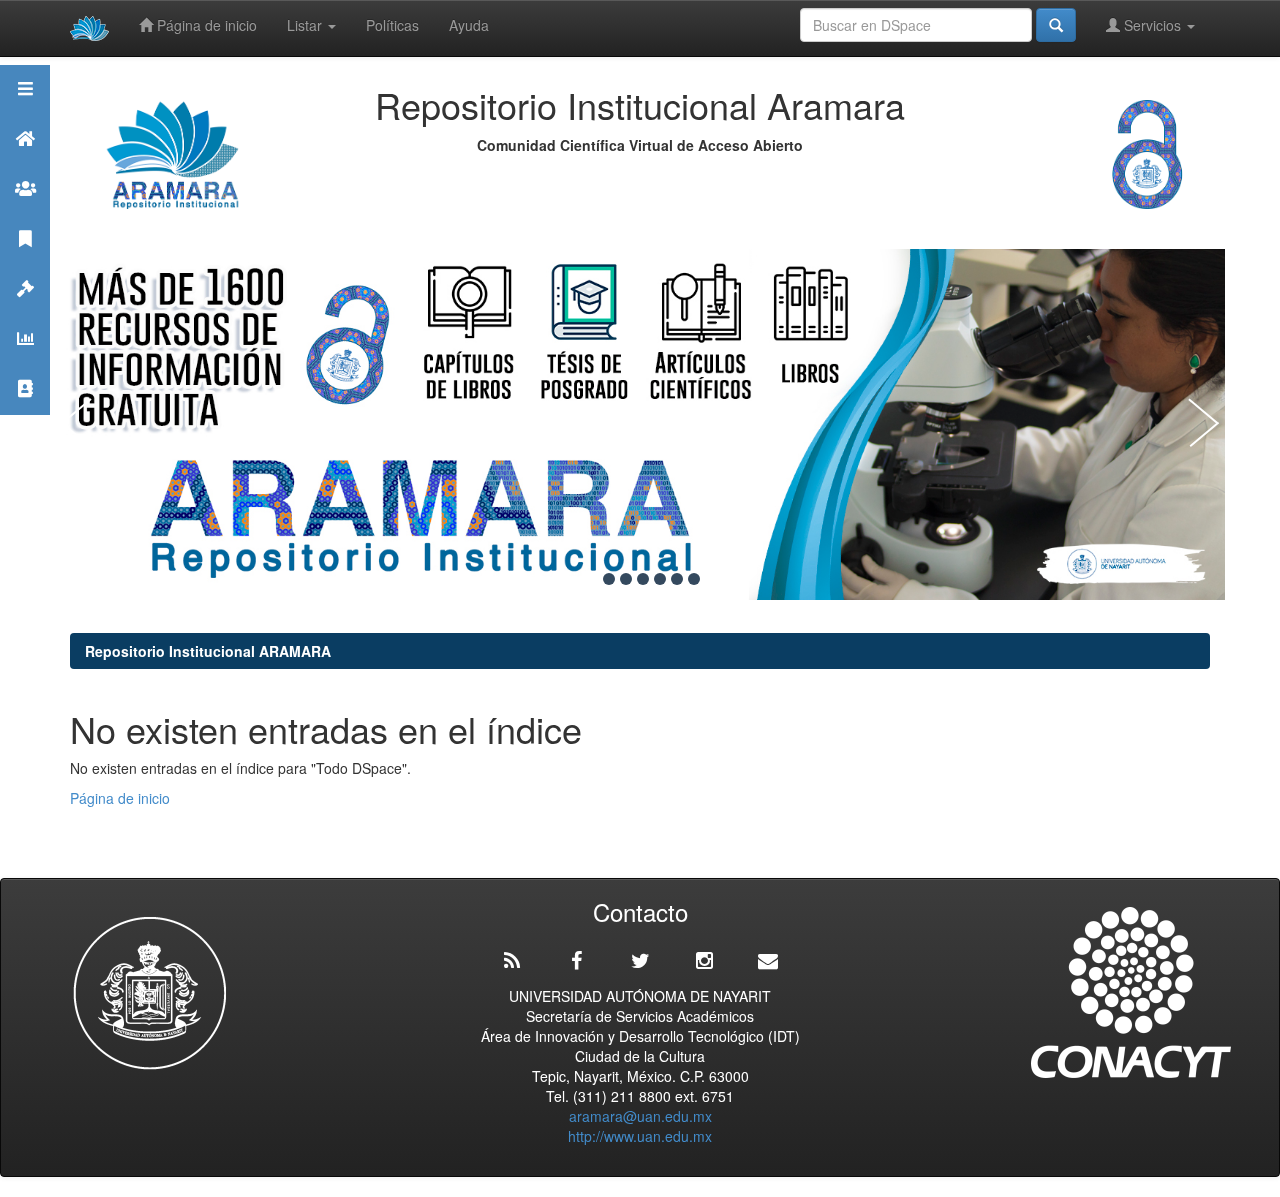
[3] (626, 579)
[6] (677, 579)
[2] (609, 579)
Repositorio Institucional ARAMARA (208, 651)
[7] (694, 579)
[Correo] (768, 961)
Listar (306, 25)
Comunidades (25, 213)
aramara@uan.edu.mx (640, 1116)
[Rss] (512, 961)
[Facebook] (576, 961)
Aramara (25, 163)
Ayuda (469, 25)
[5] (660, 579)
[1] (592, 579)
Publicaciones (25, 263)
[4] (643, 579)
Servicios (1152, 25)
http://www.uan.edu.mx (640, 1136)
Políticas (392, 25)
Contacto (25, 413)
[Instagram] (704, 961)
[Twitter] (640, 961)
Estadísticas (25, 363)
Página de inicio (205, 25)
